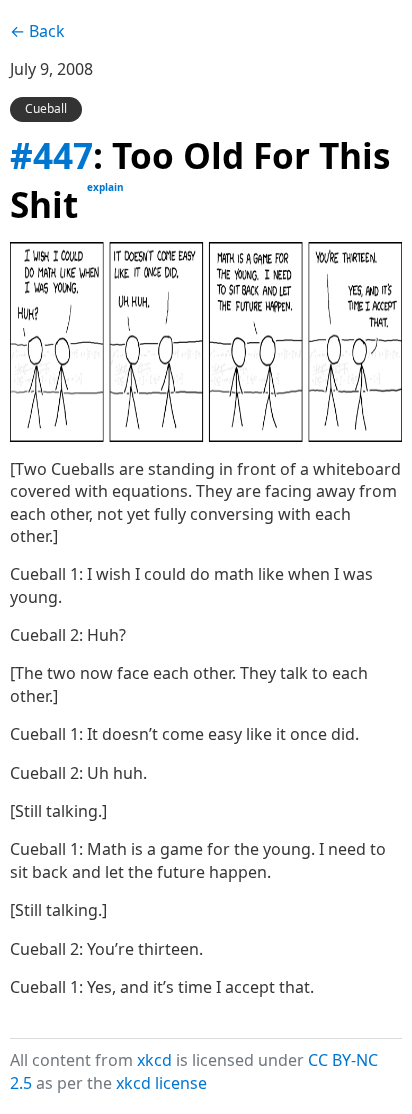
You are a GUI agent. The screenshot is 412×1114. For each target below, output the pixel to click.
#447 (51, 155)
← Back (37, 31)
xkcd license (161, 1083)
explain (105, 187)
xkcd (154, 1060)
